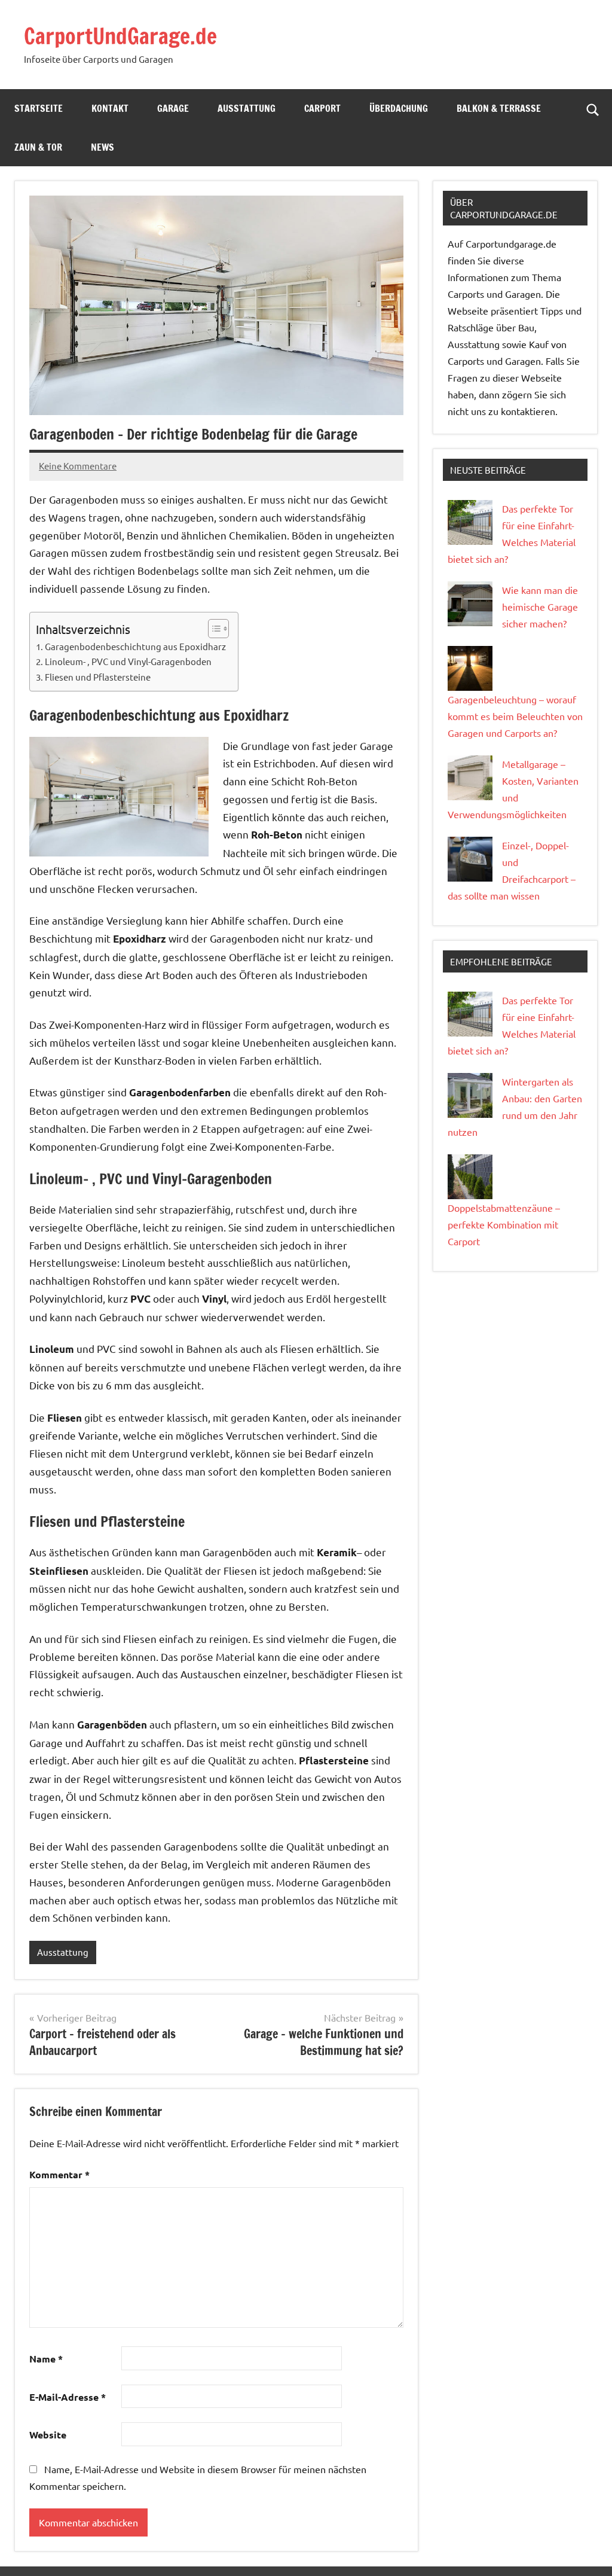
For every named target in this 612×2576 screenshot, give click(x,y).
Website (48, 2435)
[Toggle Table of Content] (212, 629)
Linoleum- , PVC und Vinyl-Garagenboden (128, 661)
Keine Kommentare (78, 466)
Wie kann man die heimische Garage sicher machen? (540, 606)
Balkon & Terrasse (499, 108)
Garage (173, 108)
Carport (322, 108)
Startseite (39, 108)
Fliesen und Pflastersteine (98, 677)
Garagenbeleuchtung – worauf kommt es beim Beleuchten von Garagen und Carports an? (515, 716)
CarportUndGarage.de (120, 36)
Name (46, 2359)
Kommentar (59, 2174)
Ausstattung (247, 108)
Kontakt (110, 108)
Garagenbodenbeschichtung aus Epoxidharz (135, 646)
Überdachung (399, 108)
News (102, 147)
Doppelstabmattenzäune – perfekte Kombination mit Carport (504, 1224)
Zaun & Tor (38, 147)
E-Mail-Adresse (68, 2397)
